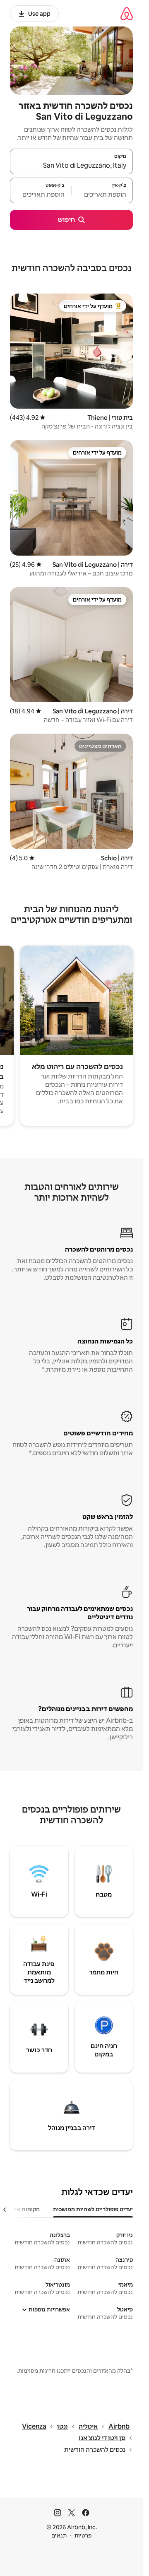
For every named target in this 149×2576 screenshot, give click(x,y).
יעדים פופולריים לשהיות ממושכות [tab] (93, 2209)
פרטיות (83, 2535)
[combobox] (71, 165)
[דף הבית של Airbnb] (127, 13)
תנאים (59, 2535)
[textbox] (102, 194)
